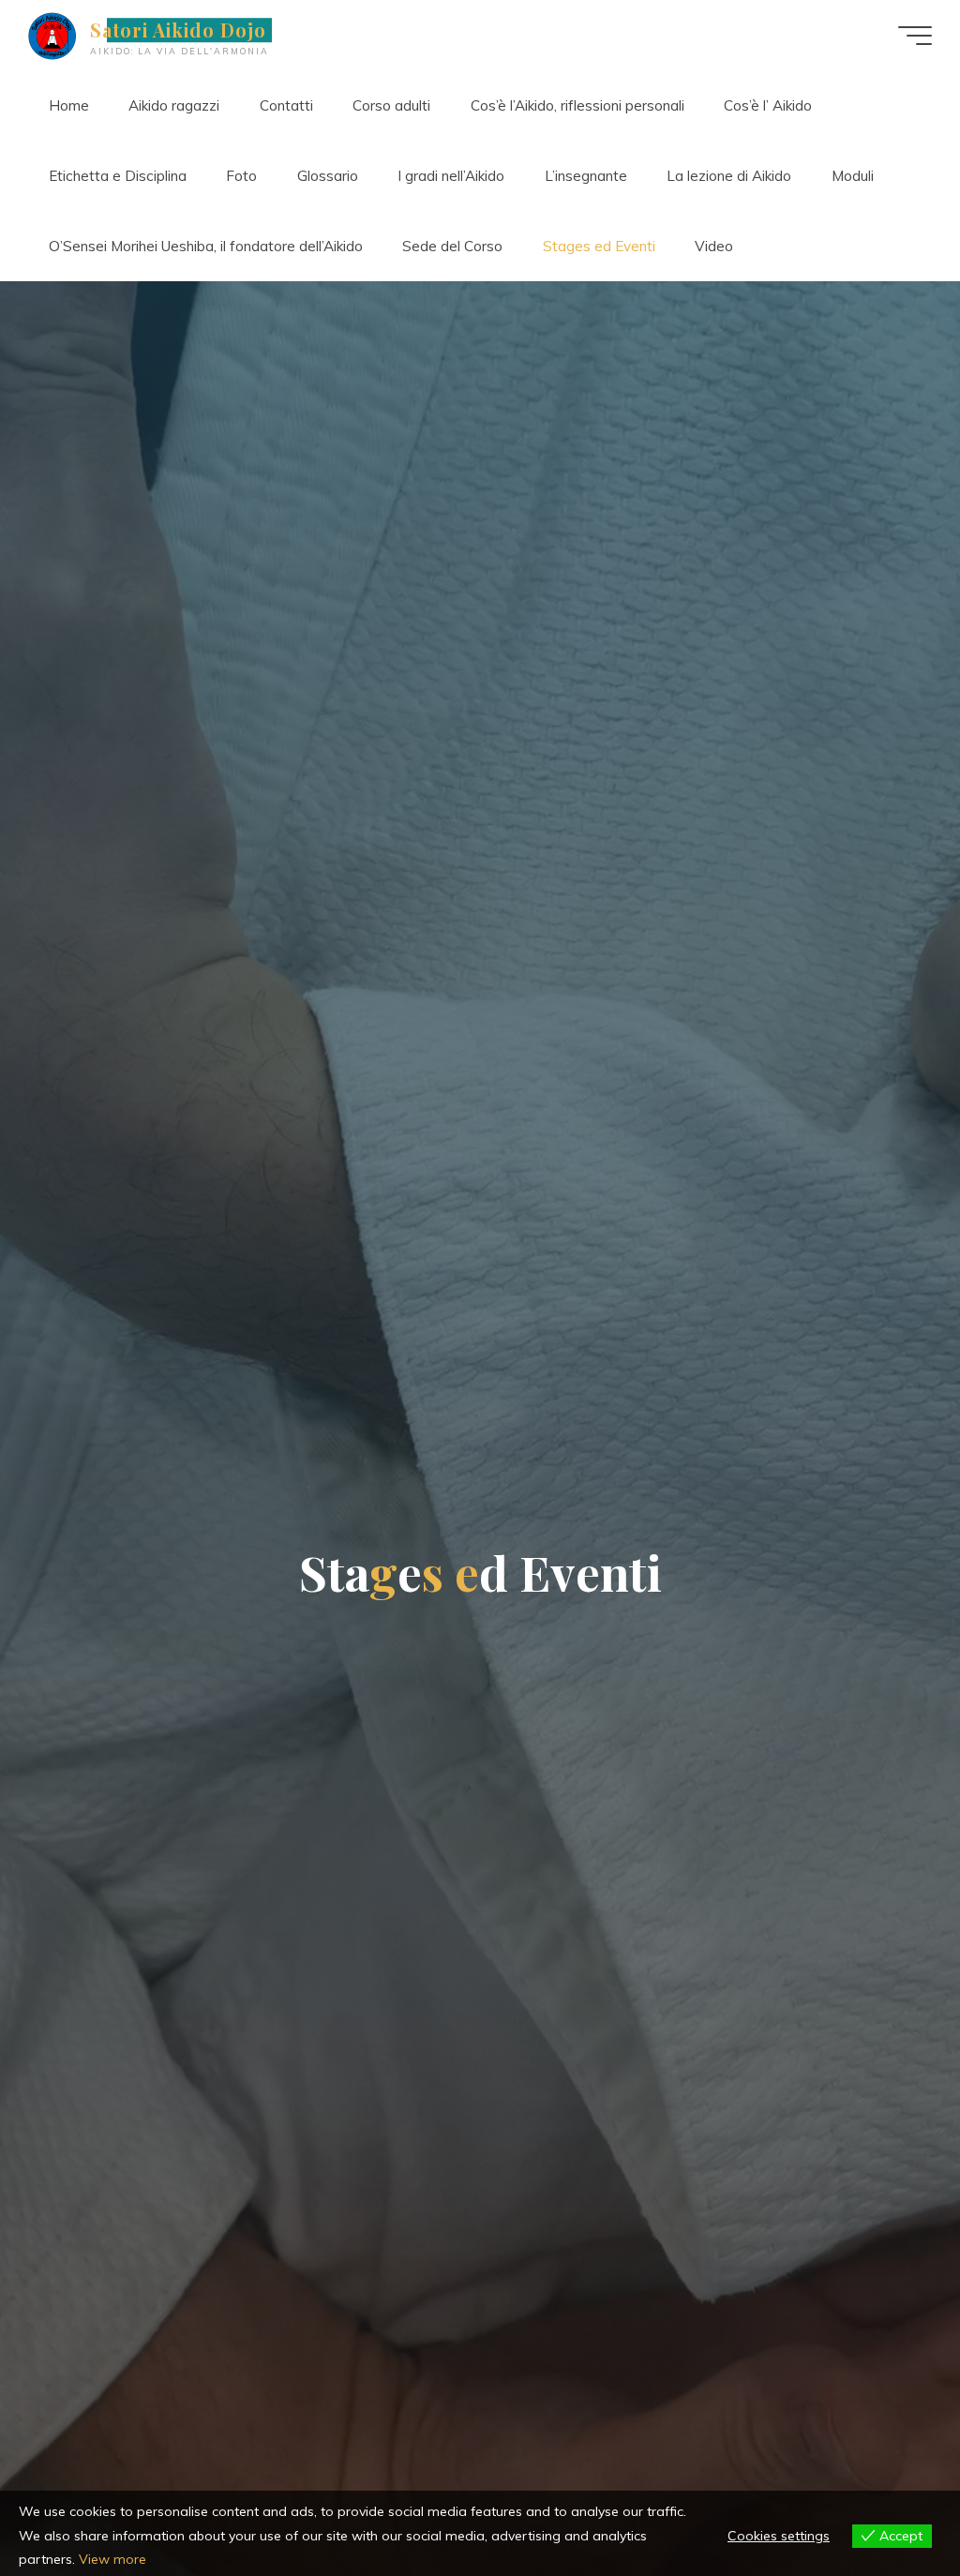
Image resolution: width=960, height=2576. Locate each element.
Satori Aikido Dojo (178, 30)
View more (112, 2559)
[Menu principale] (915, 36)
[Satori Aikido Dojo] (53, 35)
